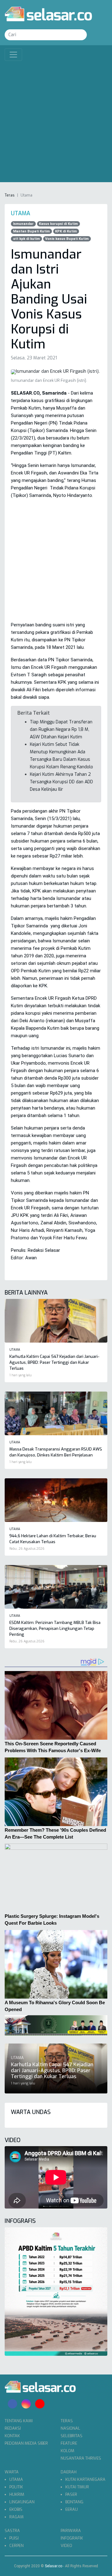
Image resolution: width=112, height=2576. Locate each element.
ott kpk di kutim (26, 239)
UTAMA (16, 2479)
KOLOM (68, 2451)
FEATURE (69, 2443)
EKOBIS (16, 2509)
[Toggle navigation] (13, 55)
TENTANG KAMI (19, 2421)
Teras (10, 195)
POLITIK (16, 2487)
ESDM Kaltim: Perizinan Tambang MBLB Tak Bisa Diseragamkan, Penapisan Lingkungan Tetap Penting (55, 1628)
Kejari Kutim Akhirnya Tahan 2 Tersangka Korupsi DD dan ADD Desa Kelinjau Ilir (61, 782)
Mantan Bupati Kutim (31, 231)
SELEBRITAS (72, 2436)
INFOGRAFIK (72, 2538)
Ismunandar (23, 224)
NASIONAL (70, 2428)
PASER (71, 2494)
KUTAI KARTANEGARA (85, 2479)
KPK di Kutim (66, 231)
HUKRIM (17, 2494)
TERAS (67, 2421)
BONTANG (74, 2502)
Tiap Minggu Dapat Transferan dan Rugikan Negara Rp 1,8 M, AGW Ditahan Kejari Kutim (61, 729)
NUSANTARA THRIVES (81, 2458)
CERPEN (16, 2546)
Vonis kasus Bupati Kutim (67, 239)
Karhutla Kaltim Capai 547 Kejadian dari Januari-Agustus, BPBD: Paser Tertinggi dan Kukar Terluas (54, 1362)
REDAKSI (13, 2428)
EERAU (72, 2509)
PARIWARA (71, 2531)
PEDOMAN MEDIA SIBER (26, 2443)
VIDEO (66, 2546)
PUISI (14, 2538)
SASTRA (12, 2531)
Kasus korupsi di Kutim (58, 224)
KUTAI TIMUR (77, 2487)
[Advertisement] (56, 120)
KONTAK (12, 2436)
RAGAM (16, 2517)
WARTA (12, 2472)
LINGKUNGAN (22, 2502)
